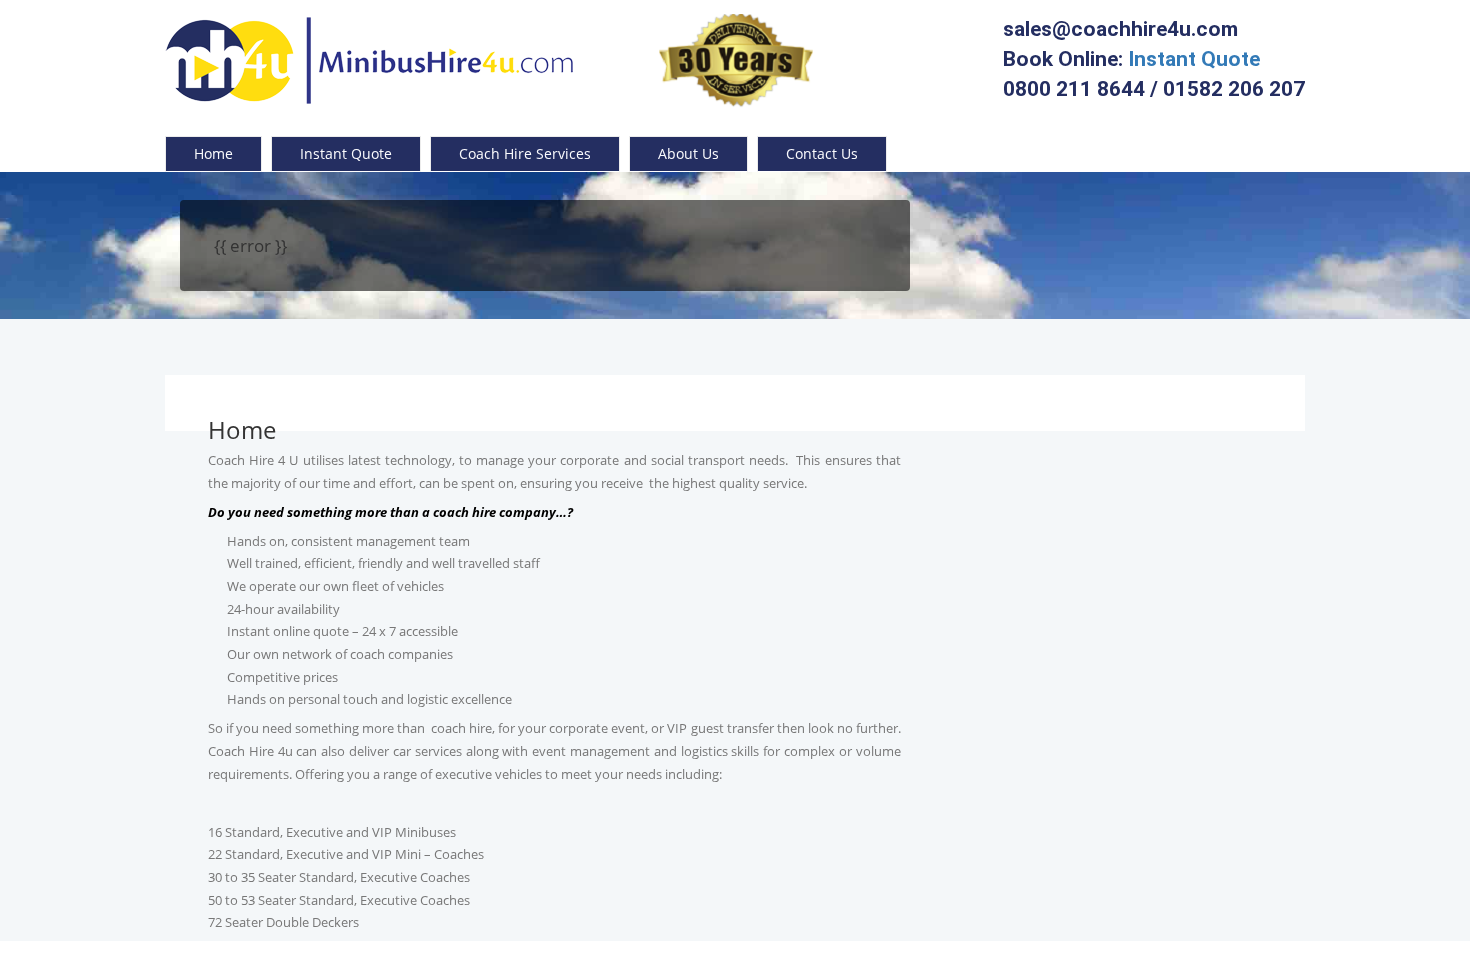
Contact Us (822, 153)
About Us (688, 153)
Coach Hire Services (525, 153)
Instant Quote (1194, 59)
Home (213, 153)
